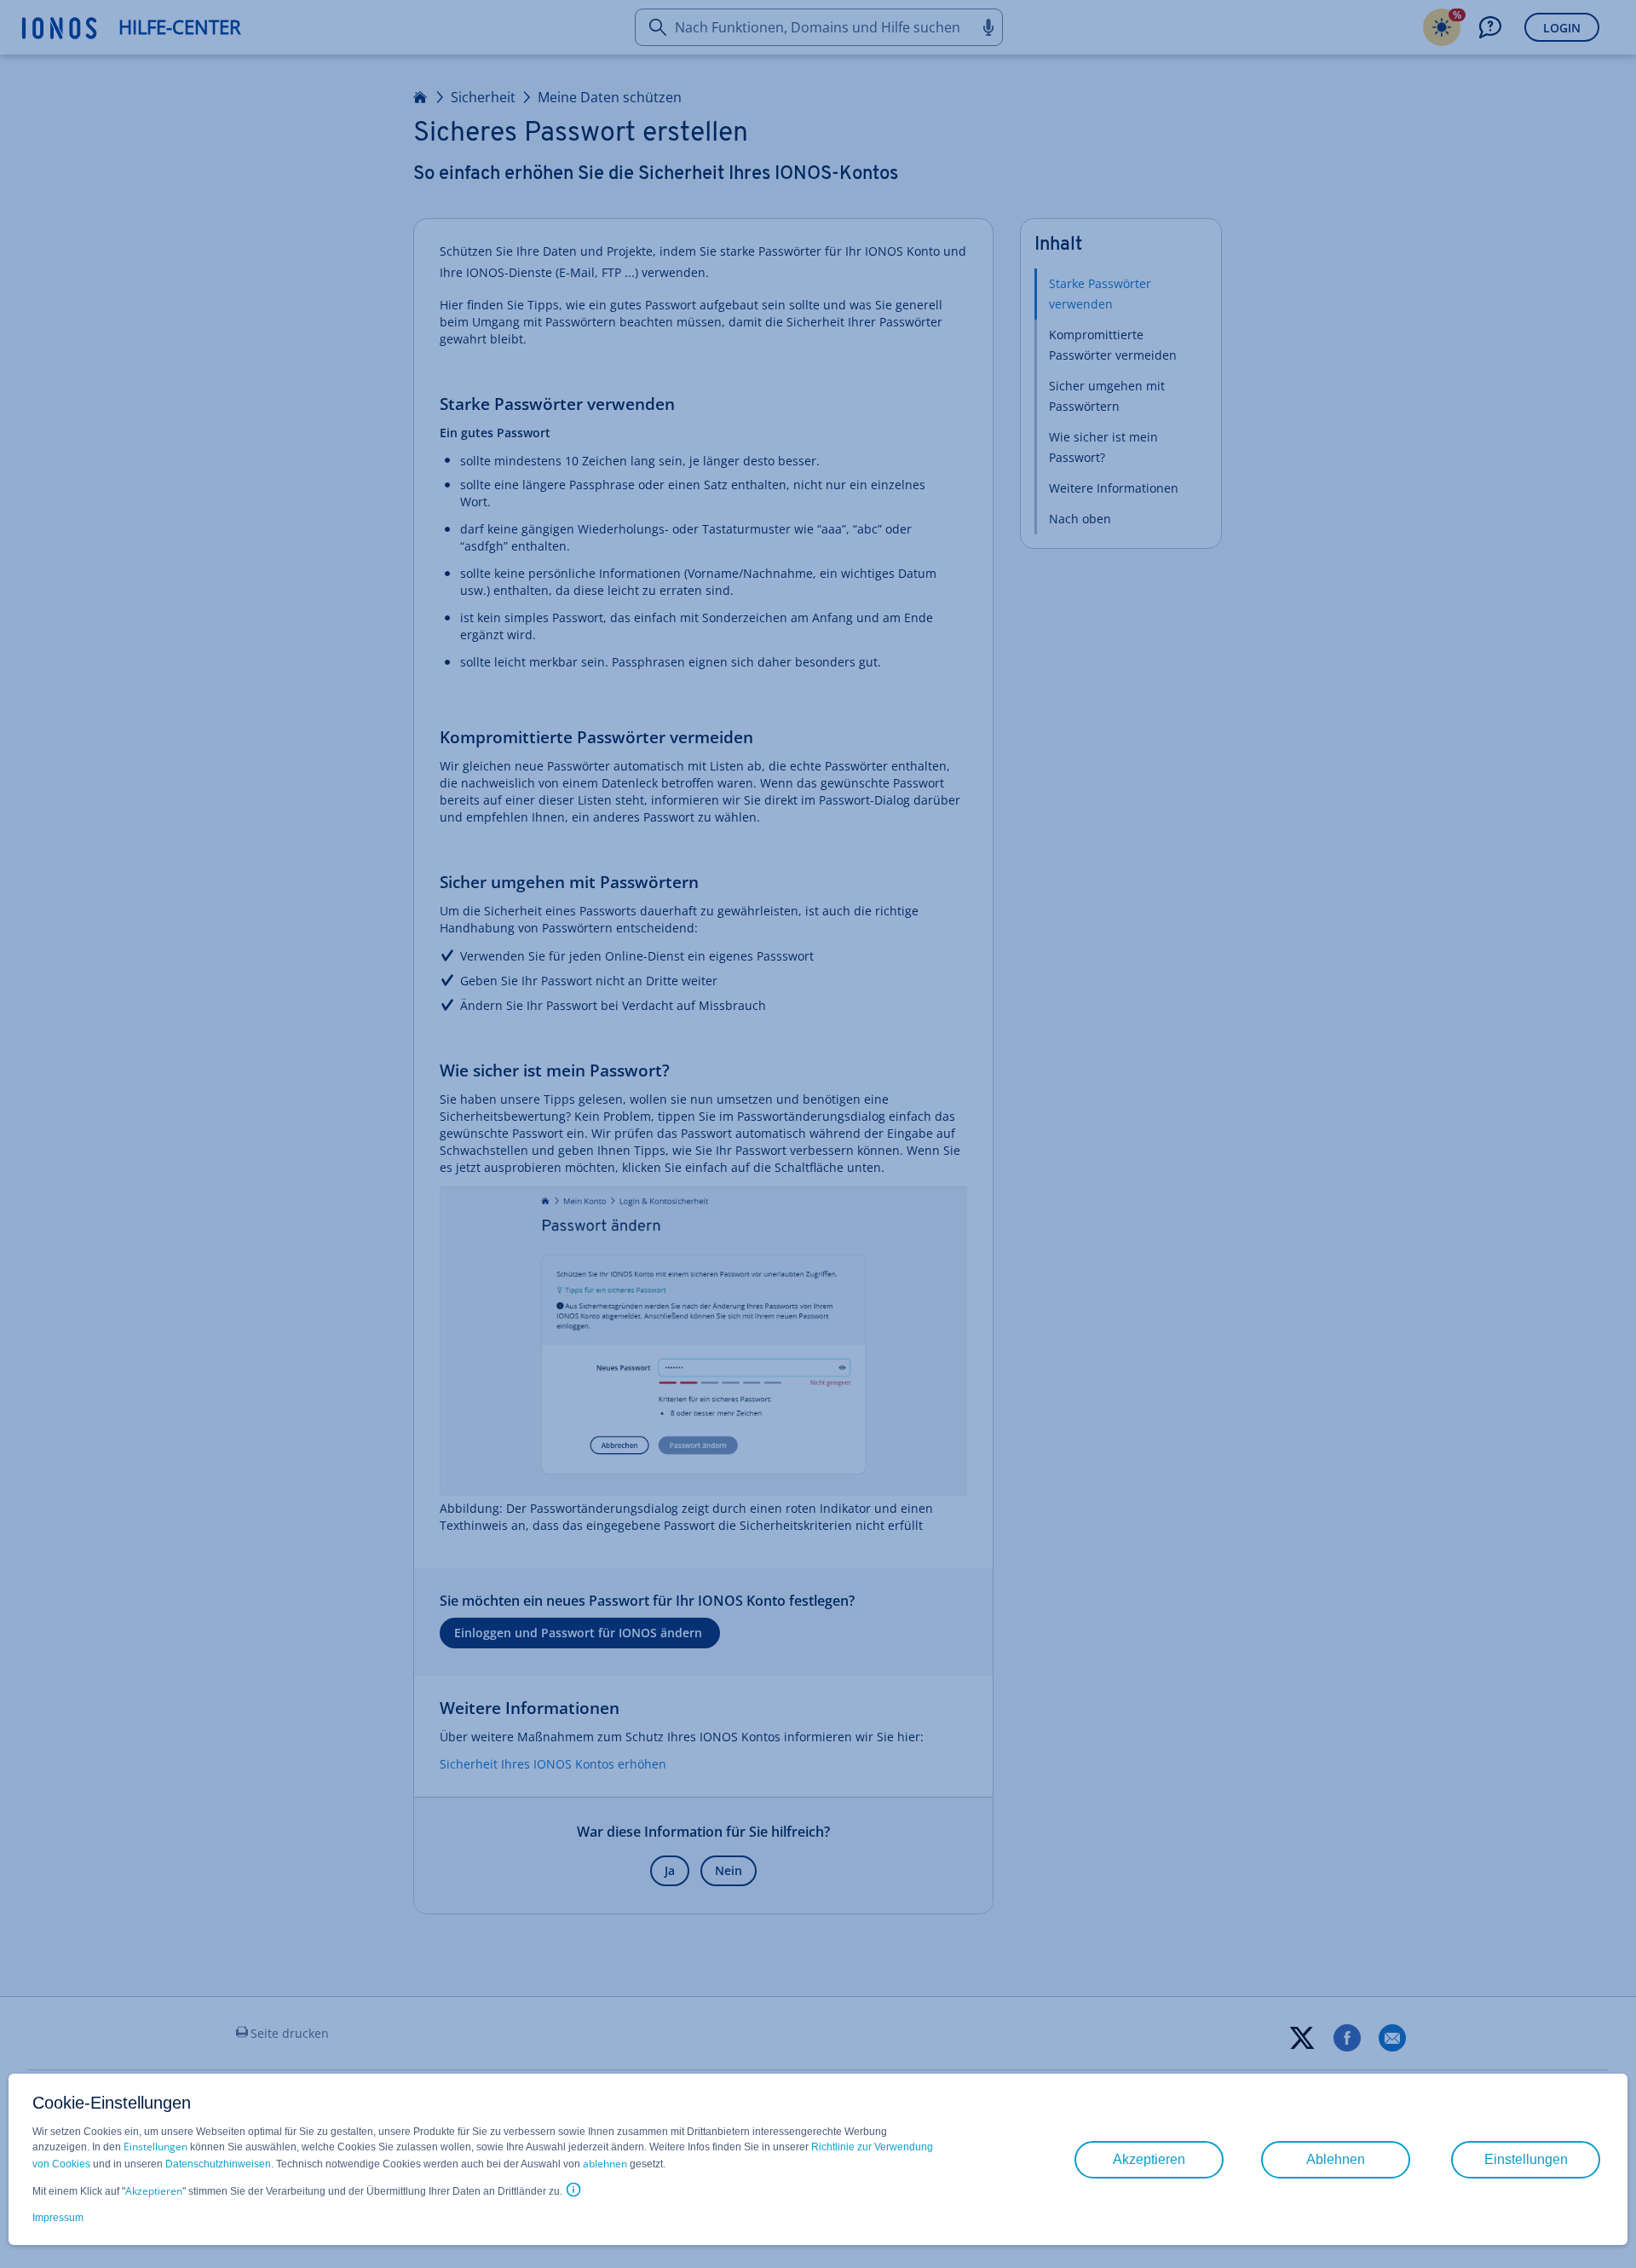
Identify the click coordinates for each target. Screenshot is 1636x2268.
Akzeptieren (154, 2191)
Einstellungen (156, 2147)
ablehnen (605, 2164)
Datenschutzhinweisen (218, 2164)
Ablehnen (1336, 2159)
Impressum (58, 2218)
